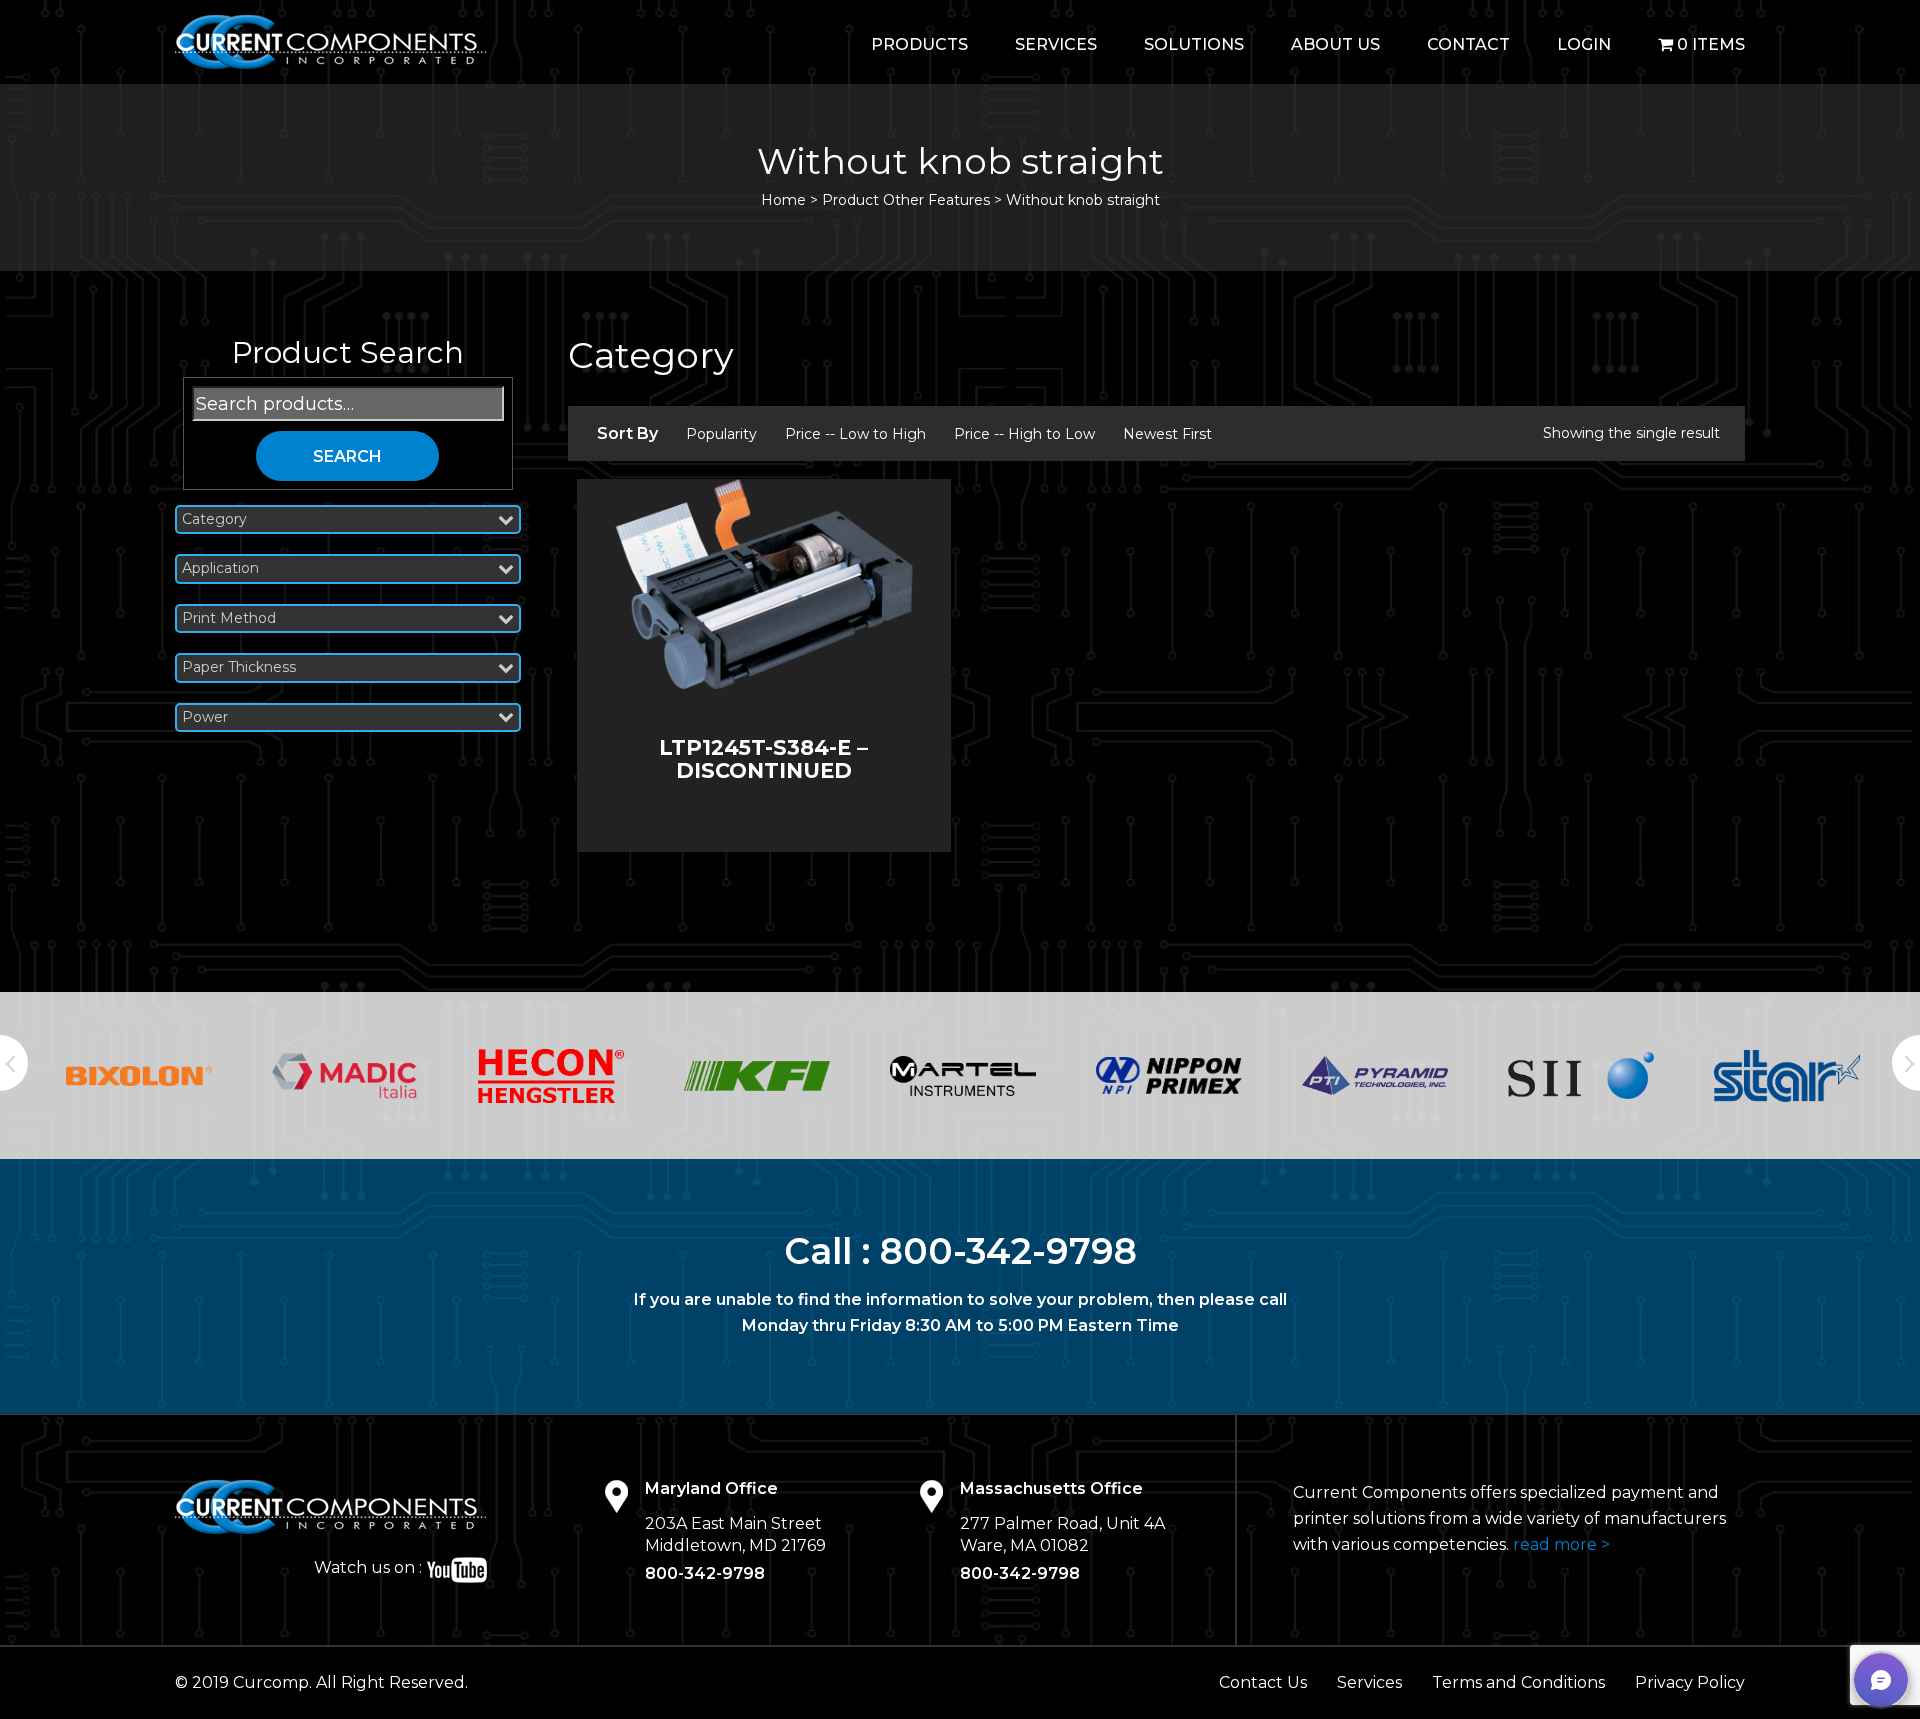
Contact (1468, 44)
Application (220, 568)
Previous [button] (14, 1063)
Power (205, 717)
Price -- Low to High (855, 434)
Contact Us (1263, 1682)
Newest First (1167, 434)
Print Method (229, 618)
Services (1056, 44)
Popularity (721, 434)
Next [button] (1906, 1063)
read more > (1561, 1544)
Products (919, 44)
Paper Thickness (239, 667)
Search (347, 456)
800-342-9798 (1008, 1251)
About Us (1335, 44)
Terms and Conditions (1518, 1682)
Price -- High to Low (1024, 434)
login (1584, 44)
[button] (1881, 1680)
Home (783, 200)
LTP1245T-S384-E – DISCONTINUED (763, 759)
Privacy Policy (1690, 1682)
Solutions (1194, 44)
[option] (139, 1076)
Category (214, 519)
